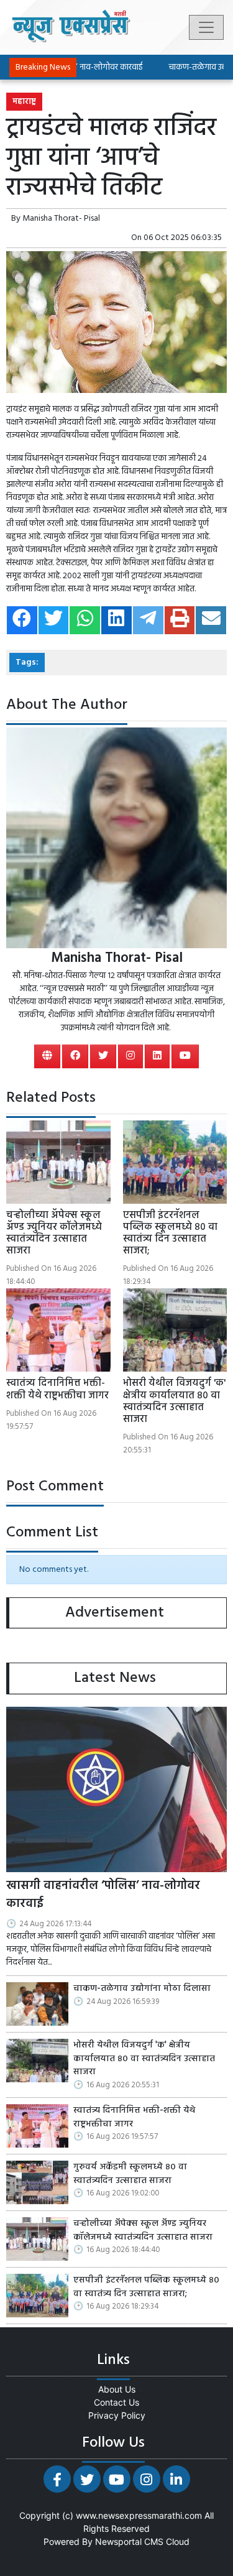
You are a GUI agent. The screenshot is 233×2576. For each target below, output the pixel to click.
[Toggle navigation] (206, 27)
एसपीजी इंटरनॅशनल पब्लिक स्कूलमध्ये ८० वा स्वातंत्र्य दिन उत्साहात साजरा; (170, 1234)
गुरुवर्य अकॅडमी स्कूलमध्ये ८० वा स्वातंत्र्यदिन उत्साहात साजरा (130, 2174)
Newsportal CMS (129, 2541)
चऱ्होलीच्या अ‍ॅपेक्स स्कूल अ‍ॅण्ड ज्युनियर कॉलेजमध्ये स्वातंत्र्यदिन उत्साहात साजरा (54, 1234)
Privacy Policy (117, 2415)
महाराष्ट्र (24, 102)
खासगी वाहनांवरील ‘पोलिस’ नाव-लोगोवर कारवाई (103, 1895)
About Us (117, 2389)
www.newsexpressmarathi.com (139, 2515)
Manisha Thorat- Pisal (61, 219)
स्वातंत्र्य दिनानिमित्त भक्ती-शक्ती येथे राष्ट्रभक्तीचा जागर (57, 1389)
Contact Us (116, 2402)
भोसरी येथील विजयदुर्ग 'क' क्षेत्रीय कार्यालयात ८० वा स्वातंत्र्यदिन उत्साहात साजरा (174, 1401)
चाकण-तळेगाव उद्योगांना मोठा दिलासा (142, 1989)
